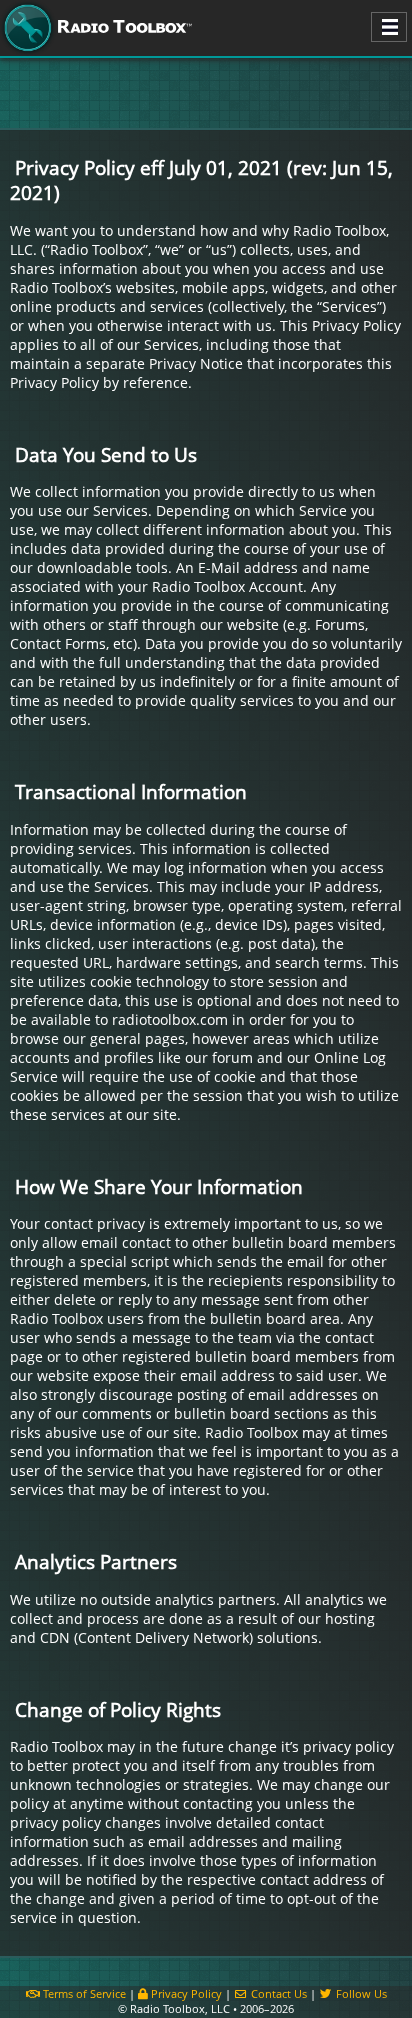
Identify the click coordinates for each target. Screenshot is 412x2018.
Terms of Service (83, 1993)
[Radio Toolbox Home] (95, 28)
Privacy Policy (185, 1993)
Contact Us (277, 1993)
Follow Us (360, 1993)
